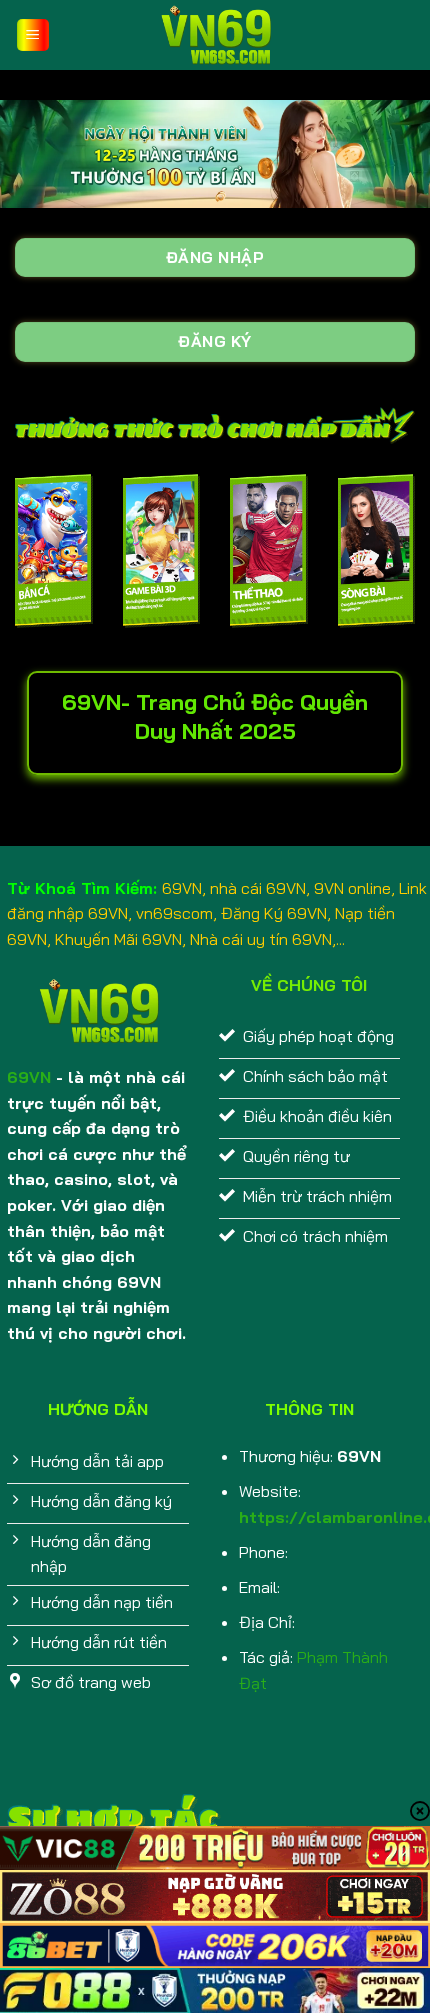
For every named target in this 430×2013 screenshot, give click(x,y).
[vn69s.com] (215, 35)
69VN (29, 1077)
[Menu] (33, 35)
